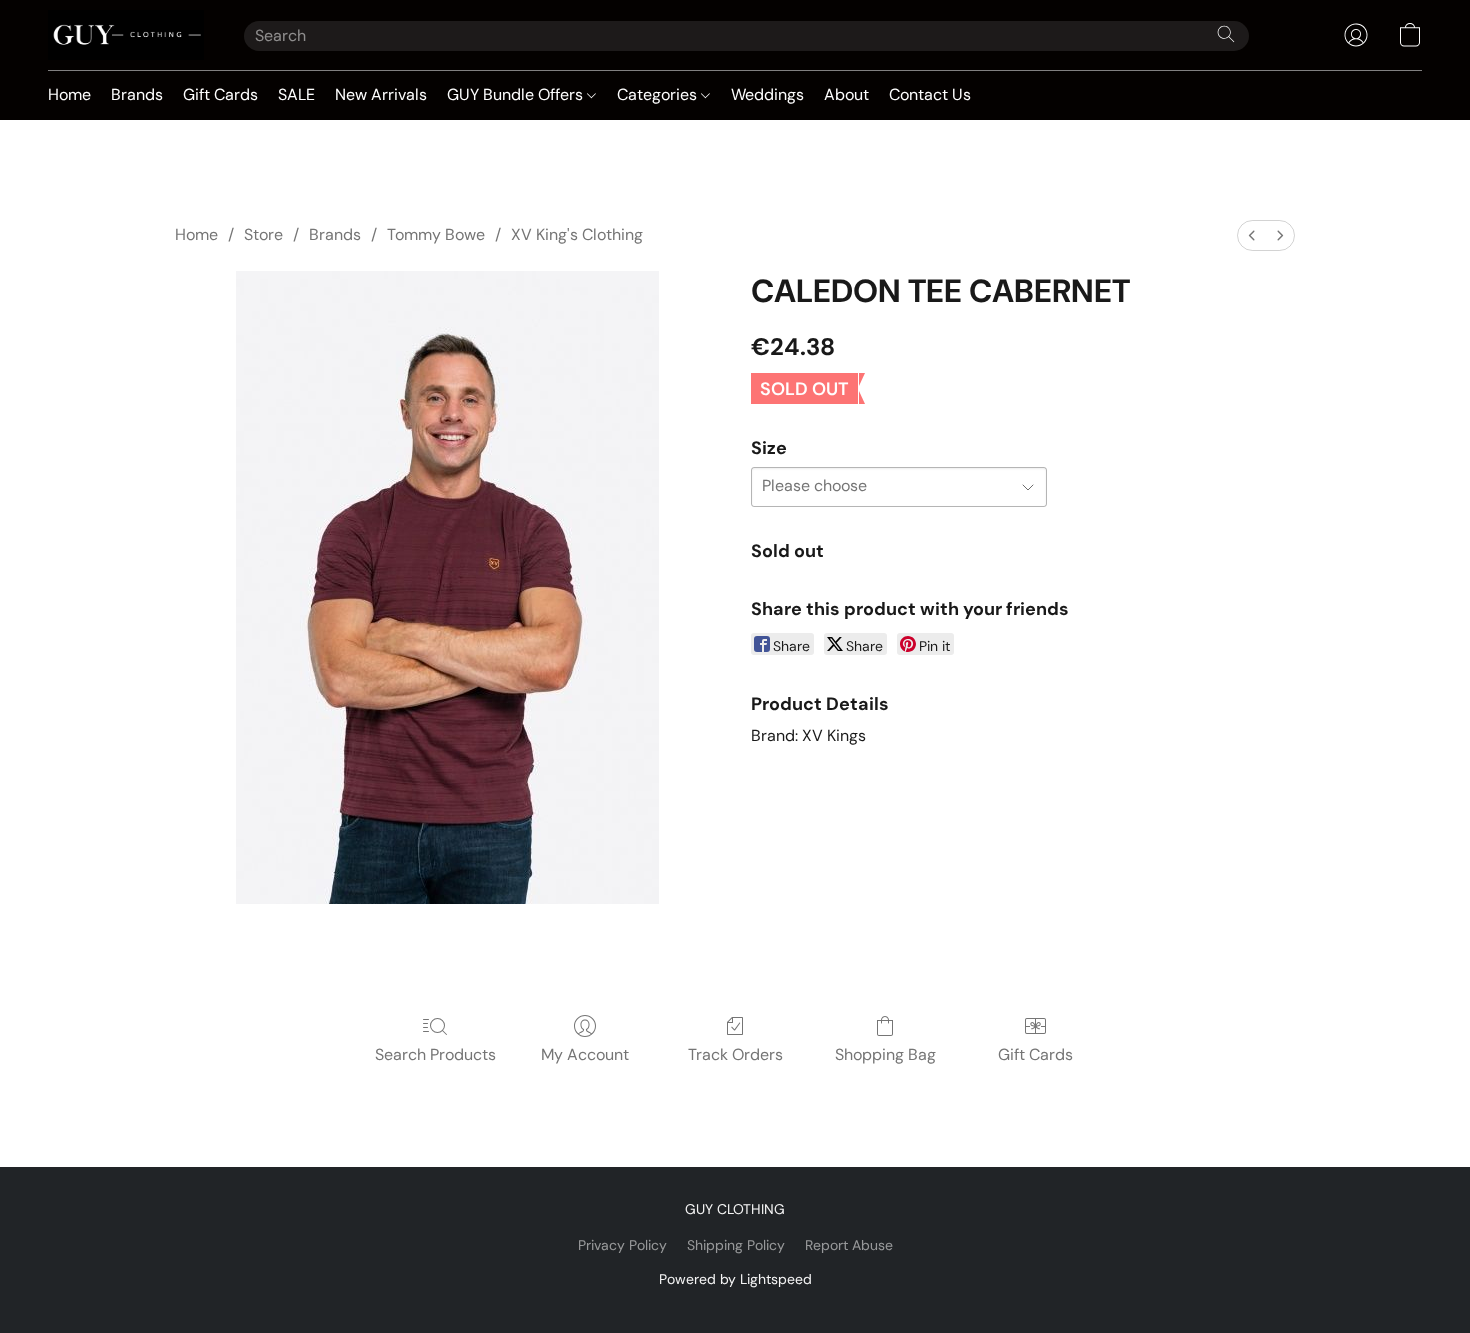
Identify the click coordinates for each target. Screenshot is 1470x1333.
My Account (585, 1054)
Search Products (435, 1054)
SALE (296, 94)
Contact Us (930, 94)
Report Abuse (849, 1245)
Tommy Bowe (436, 234)
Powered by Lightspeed (735, 1279)
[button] (126, 35)
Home (69, 94)
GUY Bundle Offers (517, 94)
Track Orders (735, 1054)
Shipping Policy (736, 1245)
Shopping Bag (885, 1054)
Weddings (767, 94)
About (846, 94)
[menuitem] (1252, 235)
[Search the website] (1226, 34)
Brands (137, 94)
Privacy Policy (622, 1245)
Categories (659, 94)
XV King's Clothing (577, 234)
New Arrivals (381, 94)
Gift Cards (220, 94)
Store (263, 234)
